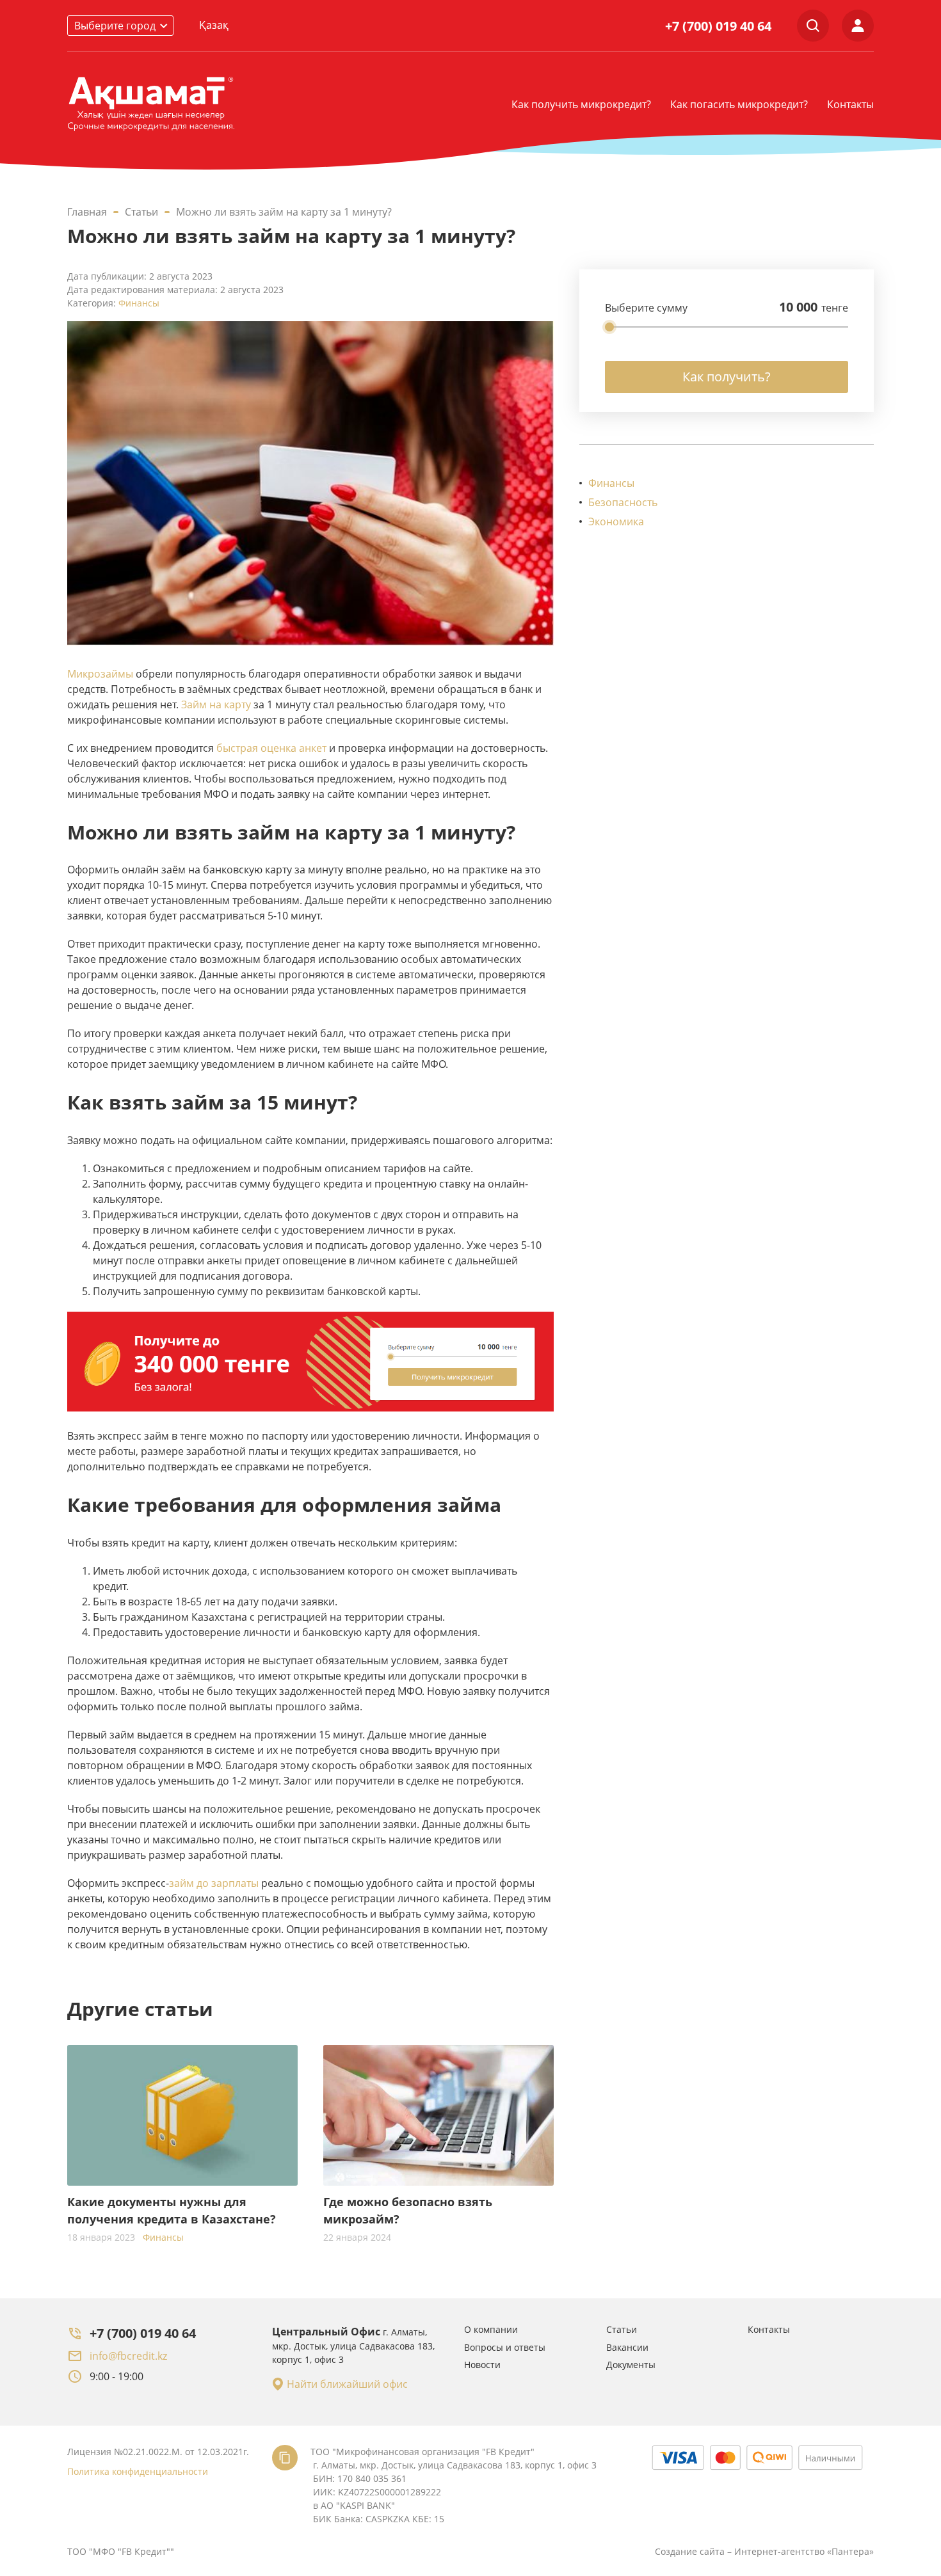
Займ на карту (216, 704)
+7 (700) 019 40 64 (718, 26)
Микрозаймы (100, 674)
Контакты (850, 104)
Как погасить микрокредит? (739, 104)
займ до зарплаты (214, 1883)
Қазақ (214, 25)
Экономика (616, 521)
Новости (482, 2365)
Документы (631, 2365)
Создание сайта (690, 2551)
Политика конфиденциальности (138, 2471)
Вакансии (627, 2347)
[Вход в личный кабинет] (858, 26)
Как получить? (727, 377)
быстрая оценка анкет (271, 748)
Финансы (139, 303)
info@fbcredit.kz (128, 2356)
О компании (491, 2329)
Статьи (622, 2329)
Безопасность (623, 502)
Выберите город (115, 26)
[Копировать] (285, 2458)
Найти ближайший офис (347, 2384)
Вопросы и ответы (505, 2347)
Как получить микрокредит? (581, 104)
